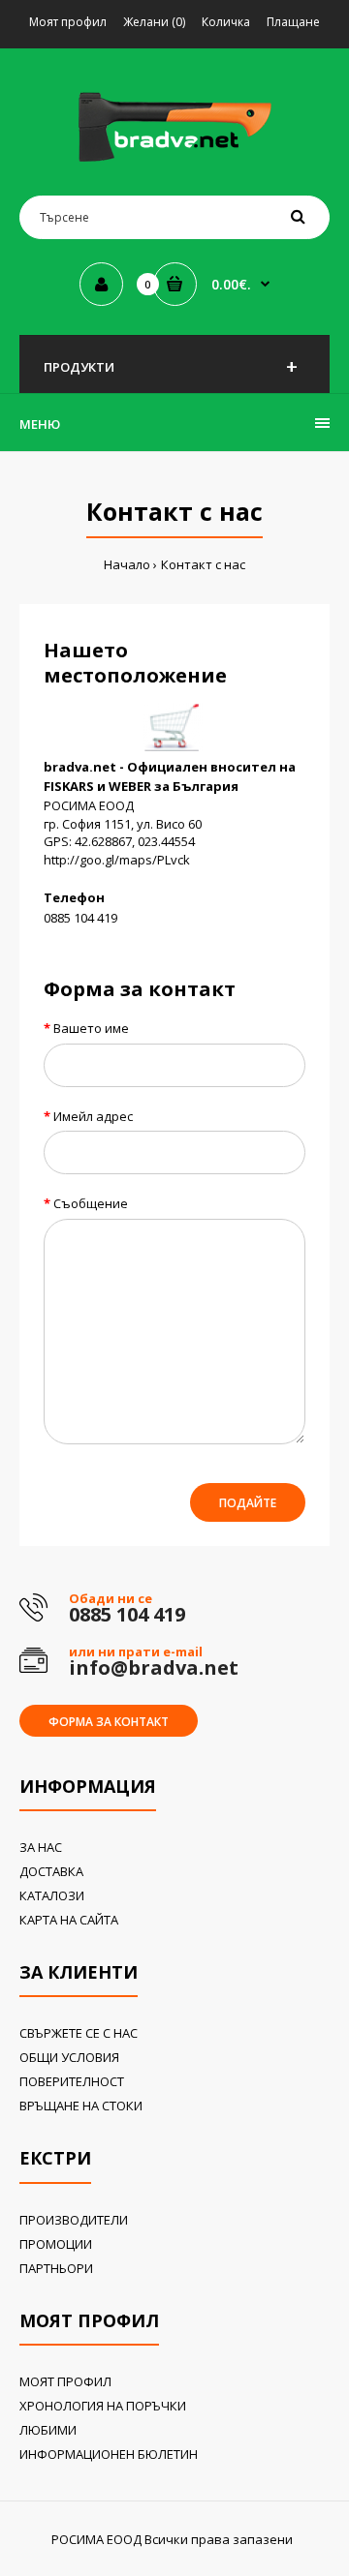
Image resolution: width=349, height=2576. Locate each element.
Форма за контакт (109, 1722)
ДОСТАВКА (51, 1871)
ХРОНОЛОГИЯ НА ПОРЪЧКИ (103, 2406)
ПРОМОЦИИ (56, 2244)
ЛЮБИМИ (48, 2430)
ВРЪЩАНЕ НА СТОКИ (81, 2106)
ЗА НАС (41, 1847)
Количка (226, 22)
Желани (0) (154, 22)
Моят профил (68, 22)
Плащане (293, 22)
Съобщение (91, 1203)
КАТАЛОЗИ (52, 1895)
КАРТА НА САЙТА (69, 1920)
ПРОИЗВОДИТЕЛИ (74, 2220)
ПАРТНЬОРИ (56, 2268)
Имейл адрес (93, 1116)
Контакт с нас (203, 564)
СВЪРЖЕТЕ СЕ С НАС (79, 2033)
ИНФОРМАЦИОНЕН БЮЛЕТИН (109, 2454)
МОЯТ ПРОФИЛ (65, 2381)
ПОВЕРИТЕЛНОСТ (72, 2081)
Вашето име (91, 1028)
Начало (127, 564)
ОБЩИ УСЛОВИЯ (69, 2057)
